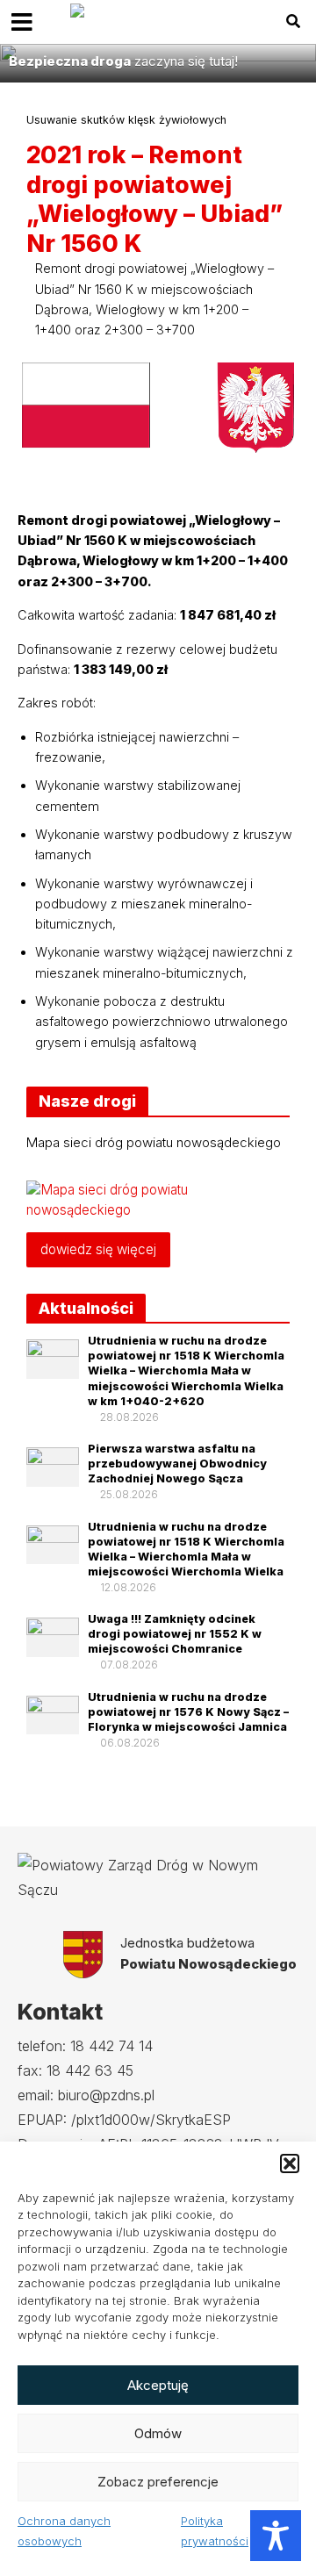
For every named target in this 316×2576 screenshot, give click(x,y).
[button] (290, 2163)
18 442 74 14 (111, 2046)
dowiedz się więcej (98, 1249)
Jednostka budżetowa (208, 1953)
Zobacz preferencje (158, 2482)
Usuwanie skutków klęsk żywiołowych (126, 120)
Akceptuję (158, 2385)
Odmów (158, 2433)
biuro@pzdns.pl (106, 2095)
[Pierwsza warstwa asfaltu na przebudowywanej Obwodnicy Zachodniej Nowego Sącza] (53, 1465)
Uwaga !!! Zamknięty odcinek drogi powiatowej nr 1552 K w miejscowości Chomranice (175, 1634)
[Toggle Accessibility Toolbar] (276, 2536)
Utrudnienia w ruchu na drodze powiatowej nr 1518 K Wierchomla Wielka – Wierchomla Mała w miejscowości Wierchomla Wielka (186, 1549)
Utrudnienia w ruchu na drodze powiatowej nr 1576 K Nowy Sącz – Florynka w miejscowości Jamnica (188, 1712)
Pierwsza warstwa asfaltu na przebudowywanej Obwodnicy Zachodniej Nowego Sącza (177, 1464)
